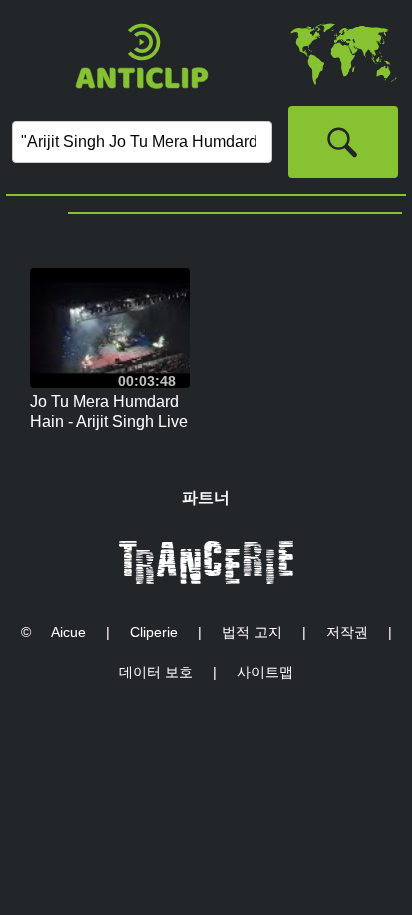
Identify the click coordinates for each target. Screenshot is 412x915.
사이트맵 (265, 672)
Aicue (68, 632)
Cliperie (154, 632)
